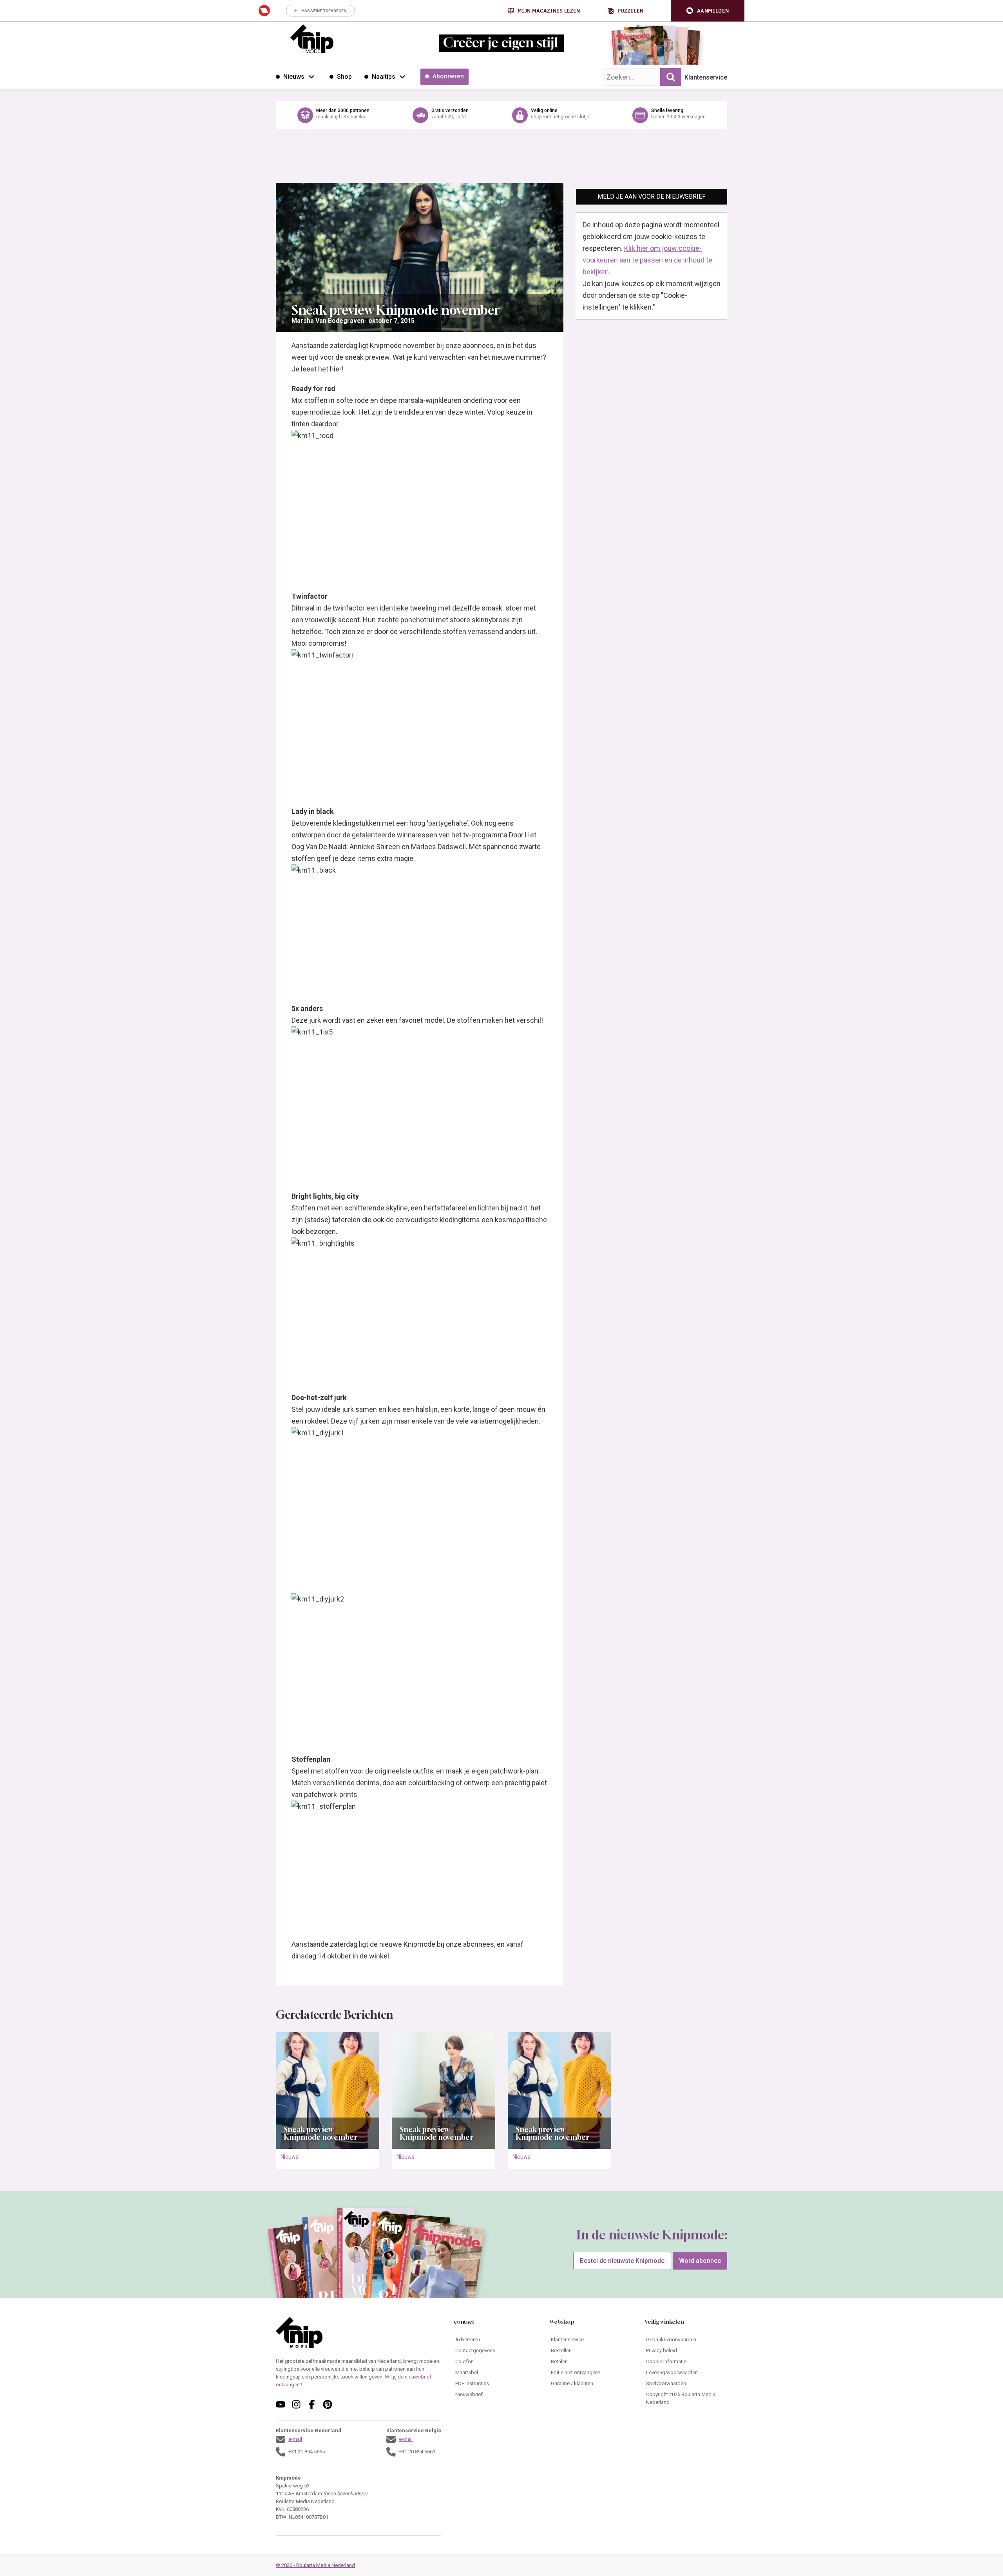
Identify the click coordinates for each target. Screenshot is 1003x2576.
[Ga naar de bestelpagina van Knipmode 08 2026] (633, 49)
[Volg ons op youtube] (281, 2404)
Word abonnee (700, 2261)
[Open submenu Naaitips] (402, 76)
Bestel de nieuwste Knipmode (622, 2261)
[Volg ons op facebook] (312, 2404)
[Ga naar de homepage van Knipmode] (312, 39)
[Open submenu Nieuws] (311, 76)
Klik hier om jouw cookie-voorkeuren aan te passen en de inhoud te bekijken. (647, 260)
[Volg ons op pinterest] (328, 2404)
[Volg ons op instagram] (296, 2404)
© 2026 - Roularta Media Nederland (315, 2565)
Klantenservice (706, 77)
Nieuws (290, 2157)
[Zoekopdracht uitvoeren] (671, 77)
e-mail (295, 2439)
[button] (708, 11)
